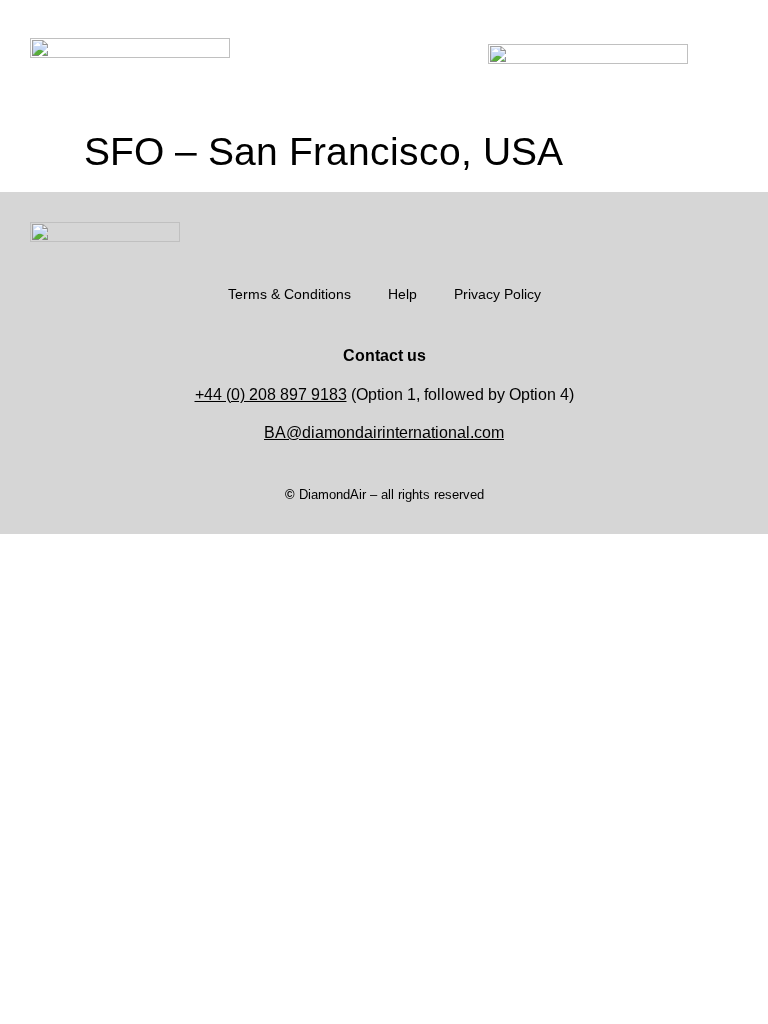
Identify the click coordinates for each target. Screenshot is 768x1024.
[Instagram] (668, 232)
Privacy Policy (497, 294)
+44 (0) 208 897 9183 (271, 394)
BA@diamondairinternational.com (384, 432)
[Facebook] (698, 232)
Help (402, 294)
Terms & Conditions (289, 294)
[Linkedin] (728, 232)
